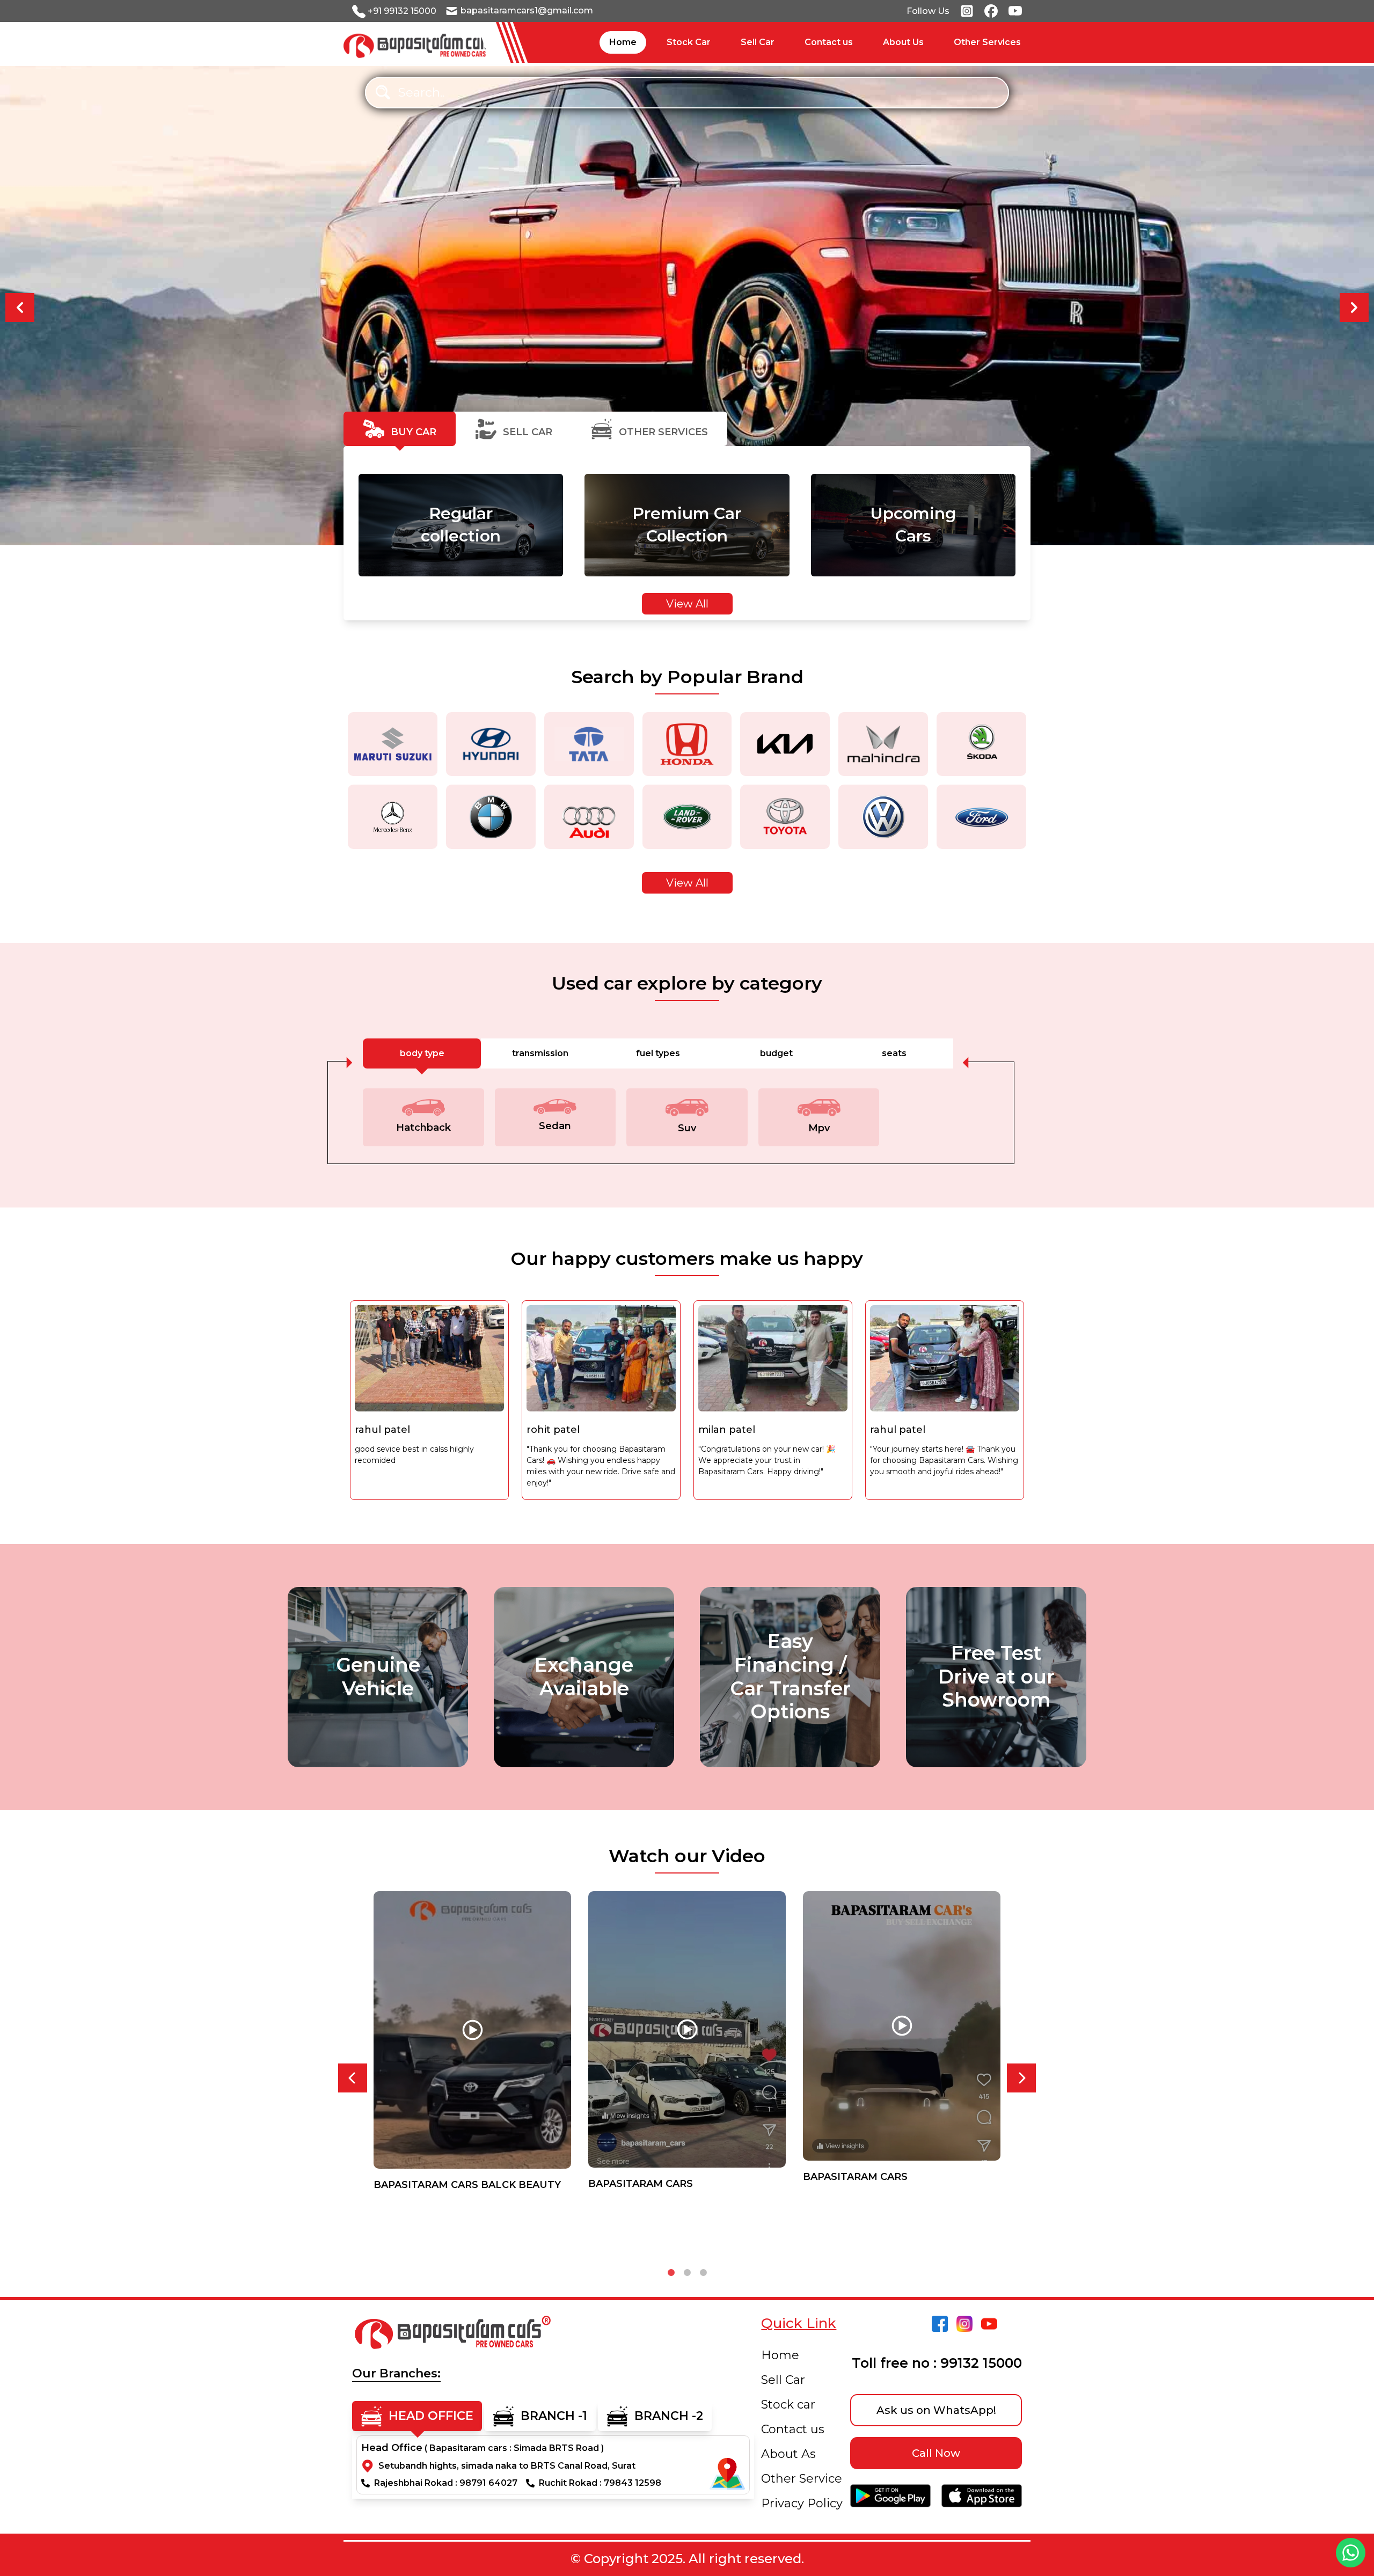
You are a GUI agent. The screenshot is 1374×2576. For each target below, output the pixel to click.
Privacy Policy (802, 2503)
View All (687, 604)
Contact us (793, 2429)
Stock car (788, 2405)
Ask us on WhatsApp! (936, 2410)
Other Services (987, 42)
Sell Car (783, 2380)
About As (788, 2454)
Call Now (936, 2453)
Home (780, 2355)
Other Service (802, 2479)
